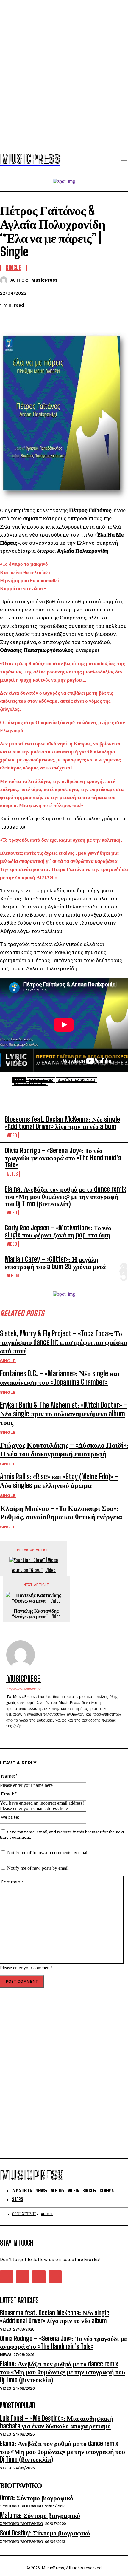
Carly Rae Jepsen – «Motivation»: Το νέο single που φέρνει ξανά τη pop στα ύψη (58, 1231)
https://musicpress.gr (23, 1689)
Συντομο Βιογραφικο (21, 2506)
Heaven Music (41, 1080)
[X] (31, 320)
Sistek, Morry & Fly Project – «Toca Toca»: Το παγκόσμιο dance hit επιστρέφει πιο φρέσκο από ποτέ (64, 1342)
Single (8, 1361)
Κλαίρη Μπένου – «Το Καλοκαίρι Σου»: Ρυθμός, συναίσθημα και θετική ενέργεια (61, 1512)
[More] (74, 320)
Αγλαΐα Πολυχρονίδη (77, 1080)
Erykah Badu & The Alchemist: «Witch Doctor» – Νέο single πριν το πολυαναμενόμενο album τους (64, 1414)
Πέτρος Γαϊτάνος (30, 1083)
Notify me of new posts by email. (38, 1868)
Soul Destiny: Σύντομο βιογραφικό (45, 2533)
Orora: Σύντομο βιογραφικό (37, 2498)
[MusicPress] (5, 280)
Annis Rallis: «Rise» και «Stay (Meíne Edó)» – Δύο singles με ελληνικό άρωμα (59, 1481)
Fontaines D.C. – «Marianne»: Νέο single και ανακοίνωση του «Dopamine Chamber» (60, 1378)
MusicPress (45, 280)
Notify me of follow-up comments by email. (48, 1853)
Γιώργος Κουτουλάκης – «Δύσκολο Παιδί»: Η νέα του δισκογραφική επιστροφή (64, 1449)
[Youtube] (40, 1735)
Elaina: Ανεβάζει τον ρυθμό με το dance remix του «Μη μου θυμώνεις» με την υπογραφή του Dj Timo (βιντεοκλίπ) (65, 1196)
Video (12, 1135)
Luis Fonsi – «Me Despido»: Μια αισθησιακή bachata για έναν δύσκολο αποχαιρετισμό (57, 2422)
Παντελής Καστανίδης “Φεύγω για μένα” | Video (36, 1614)
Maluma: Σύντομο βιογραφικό (40, 2515)
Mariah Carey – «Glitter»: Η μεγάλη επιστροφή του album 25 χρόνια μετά (55, 1263)
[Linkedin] (53, 320)
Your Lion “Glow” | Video (34, 1570)
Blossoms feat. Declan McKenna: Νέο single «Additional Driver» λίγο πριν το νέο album (62, 1123)
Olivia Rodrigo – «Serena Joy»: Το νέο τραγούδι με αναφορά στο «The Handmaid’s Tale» (63, 1158)
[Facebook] (10, 320)
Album (13, 1275)
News (12, 1174)
